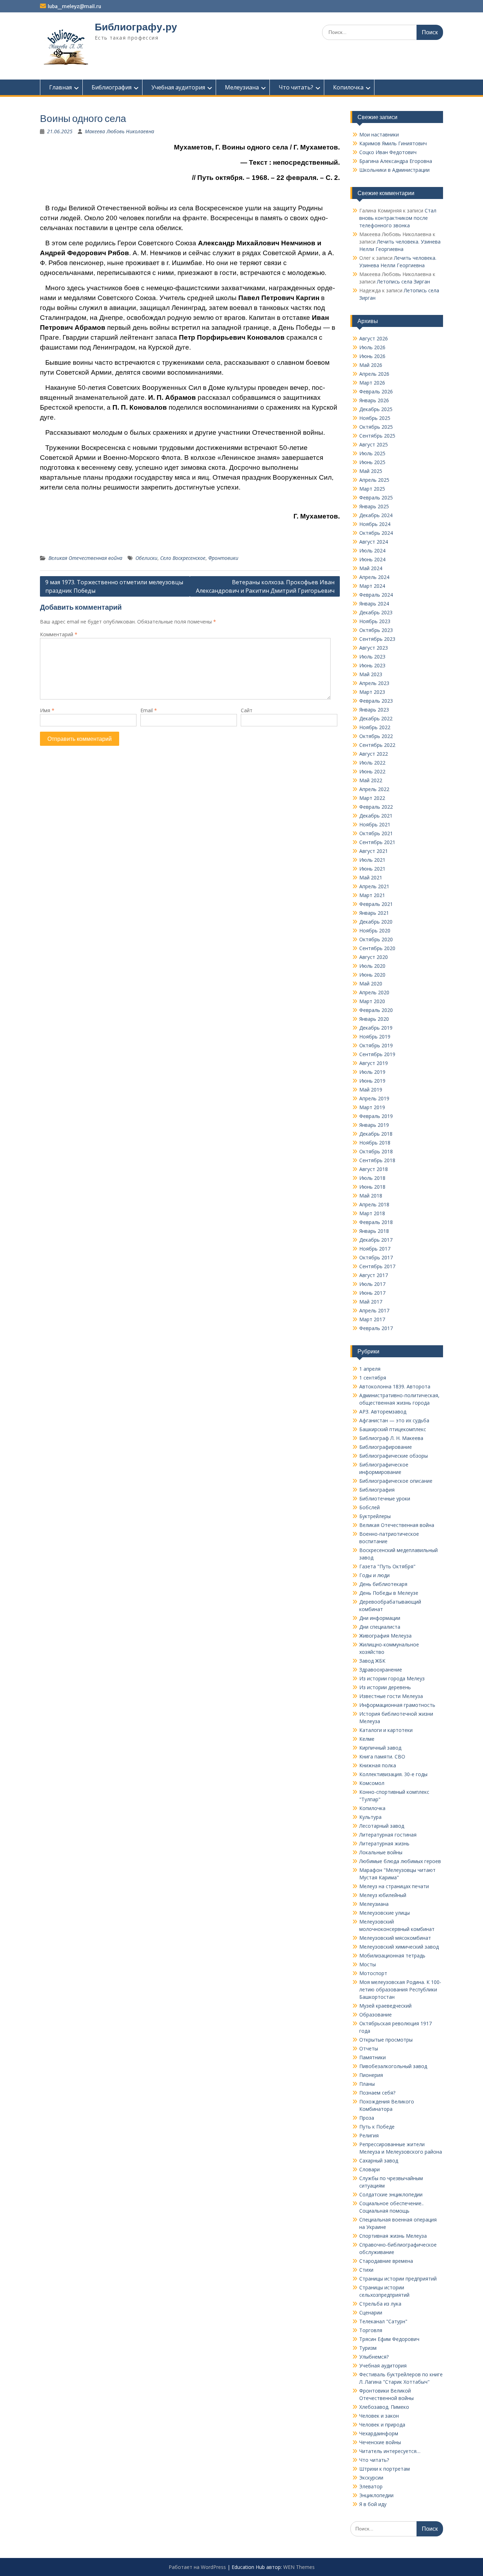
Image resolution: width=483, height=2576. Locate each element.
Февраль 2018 (376, 1222)
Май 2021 (371, 877)
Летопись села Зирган (403, 282)
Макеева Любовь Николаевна (120, 131)
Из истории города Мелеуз (392, 1678)
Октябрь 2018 (376, 1151)
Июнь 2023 (372, 665)
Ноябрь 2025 (375, 418)
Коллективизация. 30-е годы (393, 1774)
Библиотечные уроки (385, 1498)
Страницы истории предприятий (398, 2279)
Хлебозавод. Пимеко (384, 2407)
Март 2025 (372, 489)
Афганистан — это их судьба (394, 1420)
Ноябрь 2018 (375, 1143)
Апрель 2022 (374, 789)
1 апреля (370, 1369)
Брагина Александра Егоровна (396, 161)
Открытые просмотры (386, 2040)
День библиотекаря (383, 1584)
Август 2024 (374, 542)
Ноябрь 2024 (375, 524)
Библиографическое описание (396, 1481)
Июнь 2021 (372, 869)
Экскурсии (371, 2478)
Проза (367, 2118)
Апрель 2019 (374, 1098)
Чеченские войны (380, 2442)
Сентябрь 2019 (377, 1054)
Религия (369, 2135)
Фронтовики (223, 558)
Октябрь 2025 (376, 427)
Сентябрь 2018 (377, 1160)
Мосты (368, 1964)
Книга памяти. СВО (382, 1757)
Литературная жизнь (384, 1843)
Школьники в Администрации (394, 170)
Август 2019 (374, 1063)
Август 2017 (374, 1275)
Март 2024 (372, 586)
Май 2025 (371, 471)
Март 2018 (372, 1213)
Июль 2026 (372, 347)
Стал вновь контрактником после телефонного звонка (398, 218)
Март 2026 (372, 383)
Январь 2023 (374, 710)
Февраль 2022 (376, 807)
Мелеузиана (242, 87)
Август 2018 (374, 1169)
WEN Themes (299, 2567)
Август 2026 (374, 338)
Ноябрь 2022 (375, 727)
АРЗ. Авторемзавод (383, 1412)
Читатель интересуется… (390, 2451)
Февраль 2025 (376, 497)
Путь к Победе (377, 2127)
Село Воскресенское (183, 558)
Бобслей (369, 1507)
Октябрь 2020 (376, 939)
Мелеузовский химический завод (399, 1947)
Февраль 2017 (376, 1328)
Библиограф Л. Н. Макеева (391, 1438)
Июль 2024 (372, 551)
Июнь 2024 (372, 559)
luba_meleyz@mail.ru (74, 6)
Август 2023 (374, 648)
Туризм (368, 2348)
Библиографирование (386, 1447)
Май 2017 (371, 1302)
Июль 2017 (372, 1284)
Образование (376, 2015)
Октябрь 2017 (376, 1257)
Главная (60, 87)
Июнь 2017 (372, 1293)
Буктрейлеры (375, 1516)
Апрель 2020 (374, 992)
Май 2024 (371, 568)
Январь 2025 (374, 506)
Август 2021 (374, 851)
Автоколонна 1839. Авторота (395, 1386)
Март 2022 (372, 798)
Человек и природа (382, 2425)
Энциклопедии (376, 2495)
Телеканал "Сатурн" (383, 2321)
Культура (370, 1817)
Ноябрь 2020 (375, 930)
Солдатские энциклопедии (391, 2194)
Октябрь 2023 (376, 630)
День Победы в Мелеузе (389, 1593)
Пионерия (371, 2075)
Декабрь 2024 (376, 515)
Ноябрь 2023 (375, 621)
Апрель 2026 (374, 374)
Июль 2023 (372, 657)
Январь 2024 (374, 604)
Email (149, 710)
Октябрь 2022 (376, 736)
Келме (367, 1739)
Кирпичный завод (380, 1748)
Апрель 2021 (374, 886)
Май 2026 (371, 365)
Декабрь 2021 (376, 816)
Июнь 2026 (372, 356)
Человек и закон (379, 2416)
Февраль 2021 (376, 904)
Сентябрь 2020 (377, 948)
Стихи (366, 2270)
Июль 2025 (372, 453)
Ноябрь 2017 (375, 1249)
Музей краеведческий (385, 2006)
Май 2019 (371, 1090)
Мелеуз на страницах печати (394, 1886)
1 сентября (373, 1378)
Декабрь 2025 (376, 409)
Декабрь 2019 (376, 1028)
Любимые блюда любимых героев (400, 1861)
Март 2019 (372, 1107)
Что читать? (296, 87)
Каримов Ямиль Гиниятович (393, 143)
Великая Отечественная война (85, 558)
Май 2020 (371, 983)
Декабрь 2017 (376, 1240)
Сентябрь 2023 (377, 639)
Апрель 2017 (374, 1310)
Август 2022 (374, 754)
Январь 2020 (374, 1019)
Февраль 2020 (376, 1010)
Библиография (112, 87)
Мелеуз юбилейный (383, 1895)
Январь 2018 (374, 1231)
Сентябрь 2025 (377, 436)
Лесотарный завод (382, 1826)
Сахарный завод (379, 2161)
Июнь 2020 (372, 975)
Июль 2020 (372, 966)
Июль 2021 (372, 860)
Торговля (371, 2330)
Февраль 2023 (376, 701)
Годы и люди (374, 1575)
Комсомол (372, 1783)
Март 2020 (372, 1001)
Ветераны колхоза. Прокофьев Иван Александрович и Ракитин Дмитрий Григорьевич (265, 586)
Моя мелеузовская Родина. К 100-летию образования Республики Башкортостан (400, 1989)
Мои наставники (379, 134)
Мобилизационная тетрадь (392, 1956)
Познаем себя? (377, 2093)
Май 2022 (371, 780)
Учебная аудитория (178, 87)
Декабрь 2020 (376, 922)
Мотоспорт (373, 1973)
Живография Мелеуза (385, 1636)
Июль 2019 (372, 1072)
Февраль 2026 (376, 391)
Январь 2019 (374, 1125)
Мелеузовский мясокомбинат (395, 1938)
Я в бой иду (373, 2504)
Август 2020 (374, 957)
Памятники (373, 2057)
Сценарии (371, 2312)
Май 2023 (371, 674)
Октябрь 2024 (376, 533)
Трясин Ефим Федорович (389, 2339)
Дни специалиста (380, 1627)
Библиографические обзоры (394, 1456)
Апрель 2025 (374, 480)
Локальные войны (381, 1852)
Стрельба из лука (380, 2304)
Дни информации (380, 1618)
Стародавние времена (386, 2261)
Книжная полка (378, 1765)
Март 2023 (372, 692)
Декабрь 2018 (376, 1134)
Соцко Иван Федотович (388, 152)
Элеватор (371, 2486)
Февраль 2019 (376, 1116)
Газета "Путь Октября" (387, 1566)
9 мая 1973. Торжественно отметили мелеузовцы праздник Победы (114, 586)
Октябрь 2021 (376, 833)
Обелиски (146, 558)
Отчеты (369, 2048)
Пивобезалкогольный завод (393, 2066)
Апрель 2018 (374, 1204)
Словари (369, 2169)
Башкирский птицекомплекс (393, 1429)
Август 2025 (374, 444)
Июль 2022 (372, 763)
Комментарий (59, 634)
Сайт (247, 710)
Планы (367, 2084)
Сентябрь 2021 (377, 842)
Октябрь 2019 (376, 1045)
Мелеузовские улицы (385, 1913)
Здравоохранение (381, 1670)
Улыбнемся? (374, 2357)
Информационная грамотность (397, 1705)
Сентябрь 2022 (377, 745)
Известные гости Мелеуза (391, 1696)
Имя (47, 710)
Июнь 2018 (372, 1187)
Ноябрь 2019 (375, 1037)
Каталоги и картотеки (386, 1730)
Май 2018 (371, 1196)
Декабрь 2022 (376, 718)
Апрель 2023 (374, 683)
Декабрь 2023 (376, 612)
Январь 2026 (374, 400)
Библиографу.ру (136, 27)
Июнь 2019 (372, 1081)
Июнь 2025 (372, 462)
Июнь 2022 (372, 771)
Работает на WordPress (197, 2567)
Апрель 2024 (374, 577)
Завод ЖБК (372, 1661)
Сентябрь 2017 (377, 1266)
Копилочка (348, 87)
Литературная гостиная (388, 1835)
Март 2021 (372, 895)
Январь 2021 (374, 913)
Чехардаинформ (379, 2433)
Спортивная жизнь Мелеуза (393, 2236)
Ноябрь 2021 (375, 824)
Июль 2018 (372, 1178)
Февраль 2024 (376, 595)
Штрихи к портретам (385, 2469)
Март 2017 (372, 1319)
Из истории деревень (385, 1687)
